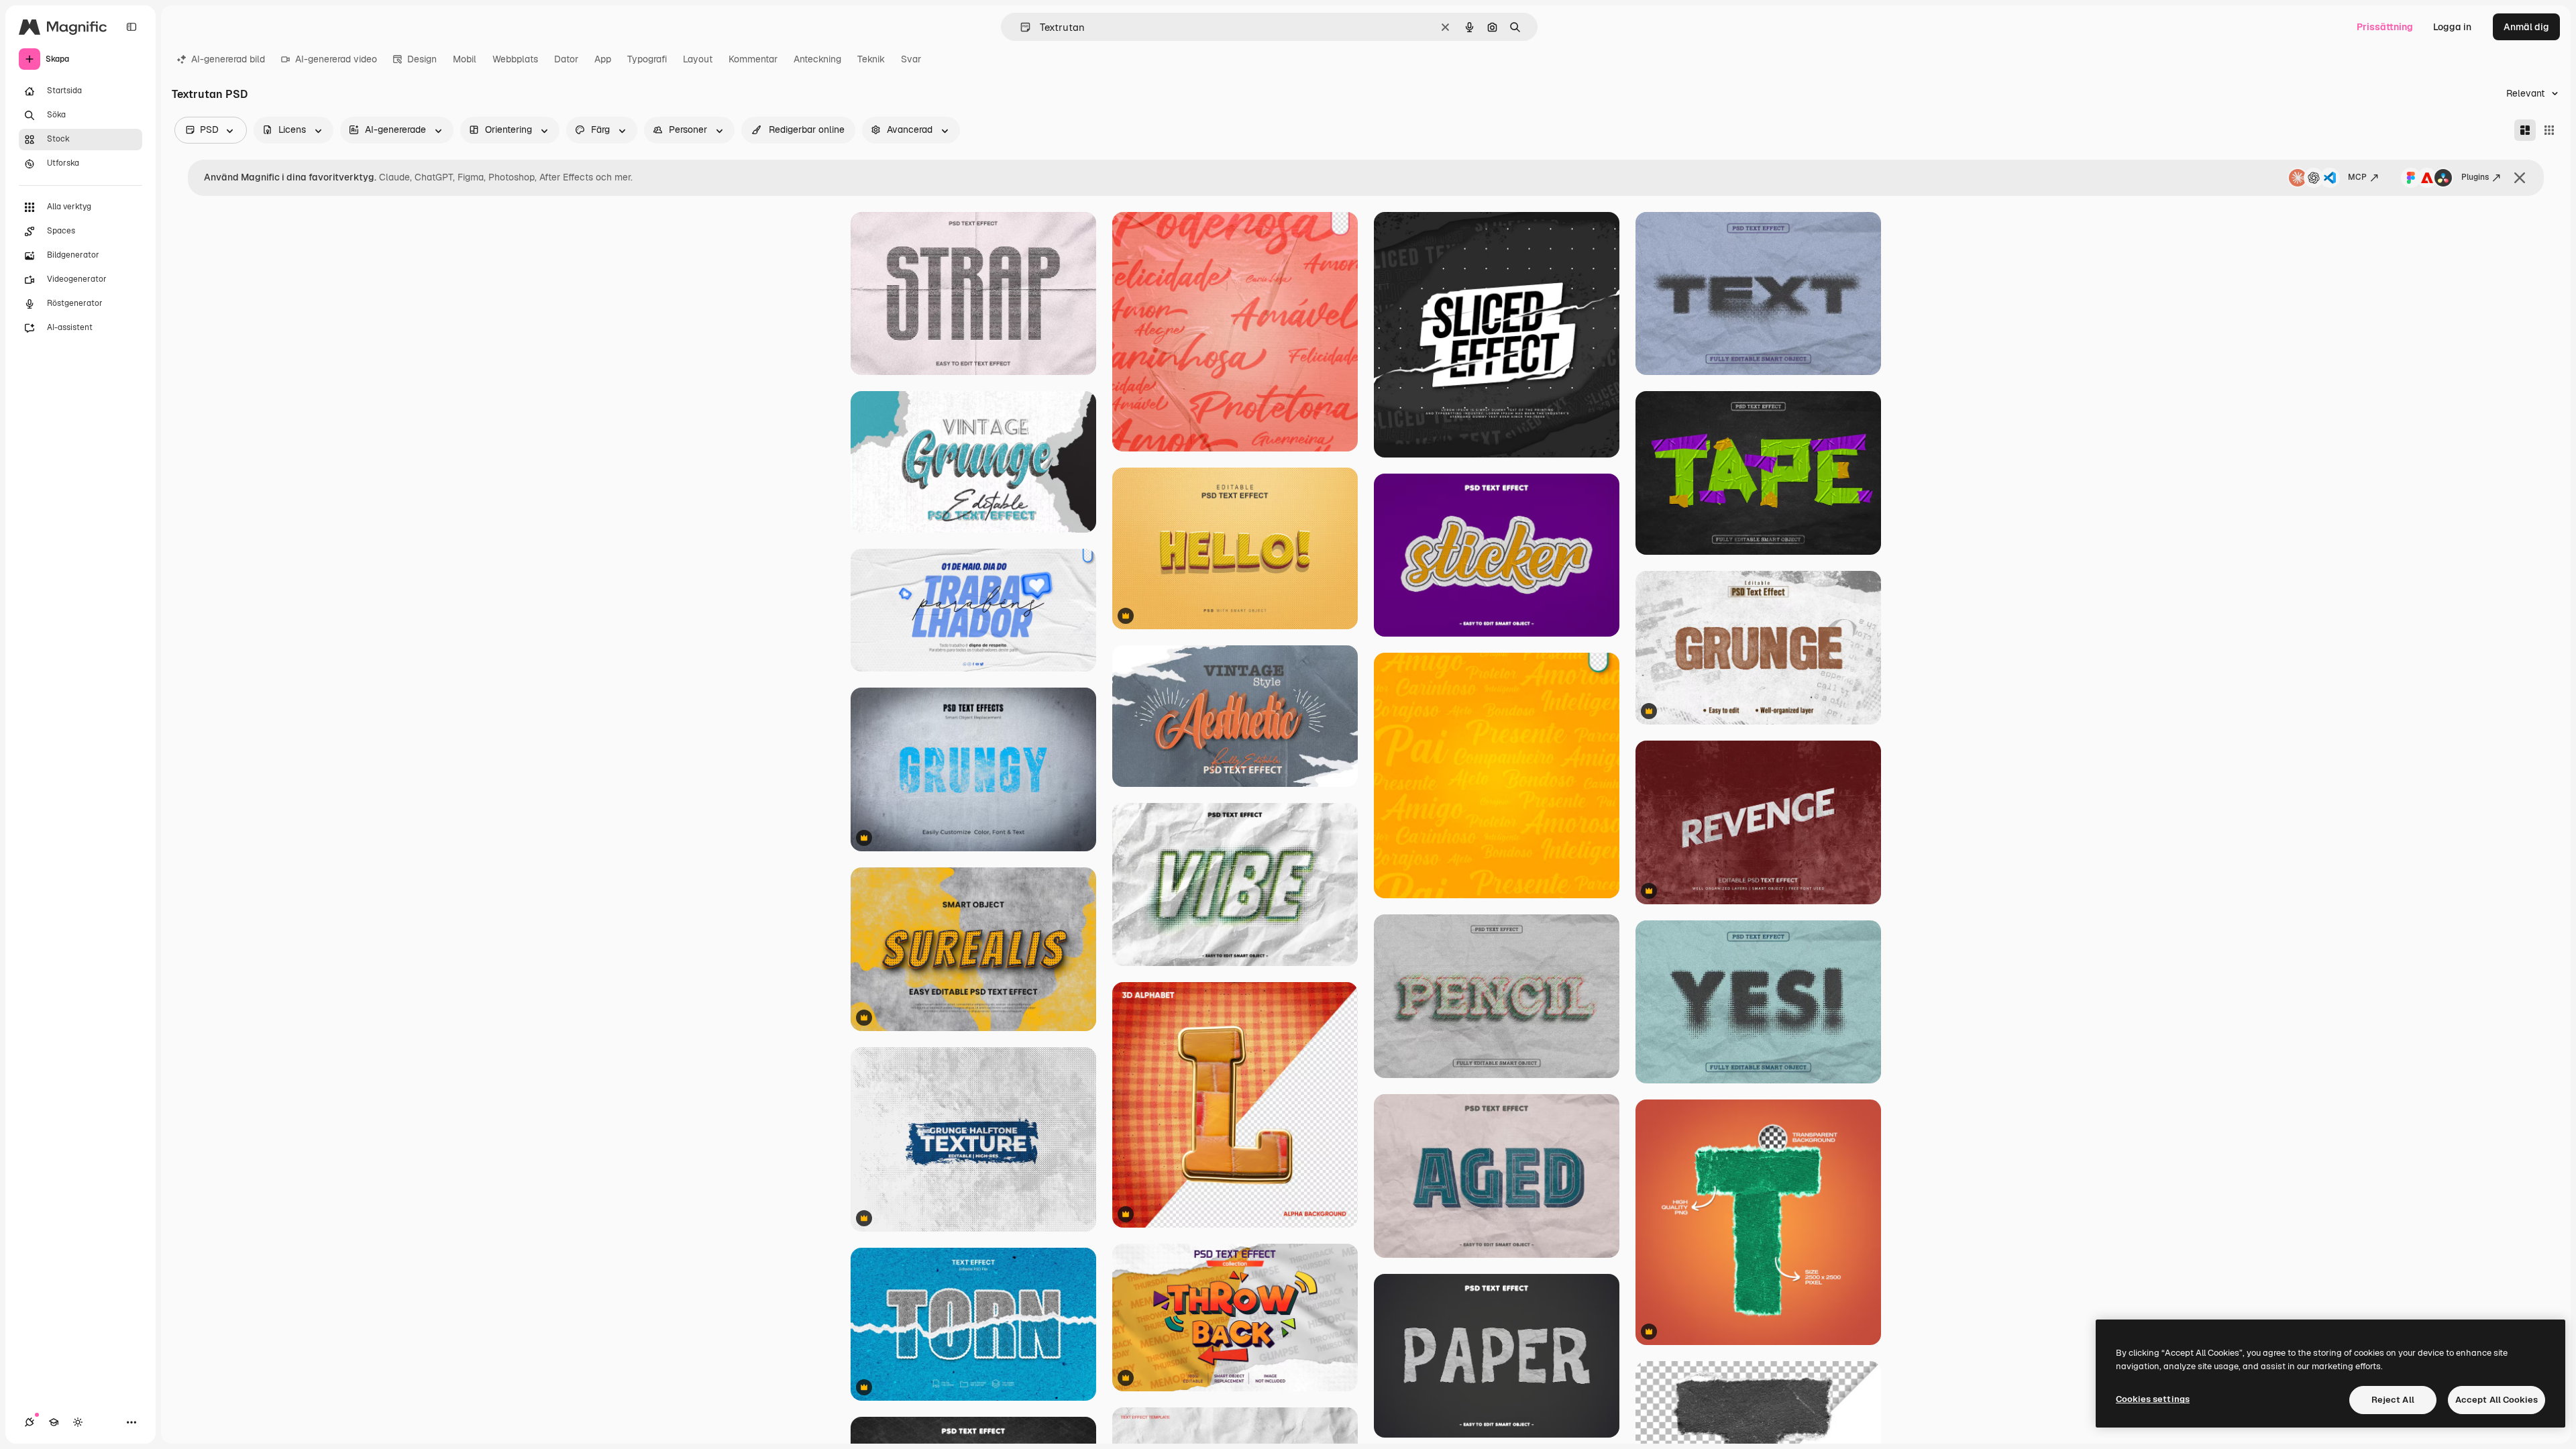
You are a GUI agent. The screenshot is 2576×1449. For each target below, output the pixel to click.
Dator (566, 59)
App (603, 59)
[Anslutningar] (30, 1422)
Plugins (2475, 177)
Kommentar (753, 59)
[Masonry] (2525, 130)
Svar (911, 59)
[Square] (2549, 130)
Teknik (871, 59)
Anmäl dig (2526, 27)
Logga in (2452, 27)
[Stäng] (2520, 178)
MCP (2357, 177)
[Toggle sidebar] (131, 27)
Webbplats (515, 59)
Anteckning (817, 59)
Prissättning (2385, 27)
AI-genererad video (336, 59)
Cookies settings (2153, 1399)
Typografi (647, 59)
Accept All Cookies (2497, 1400)
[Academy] (54, 1422)
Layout (698, 59)
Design (422, 59)
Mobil (465, 59)
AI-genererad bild (228, 59)
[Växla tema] (78, 1422)
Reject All (2393, 1400)
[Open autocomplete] (1020, 27)
